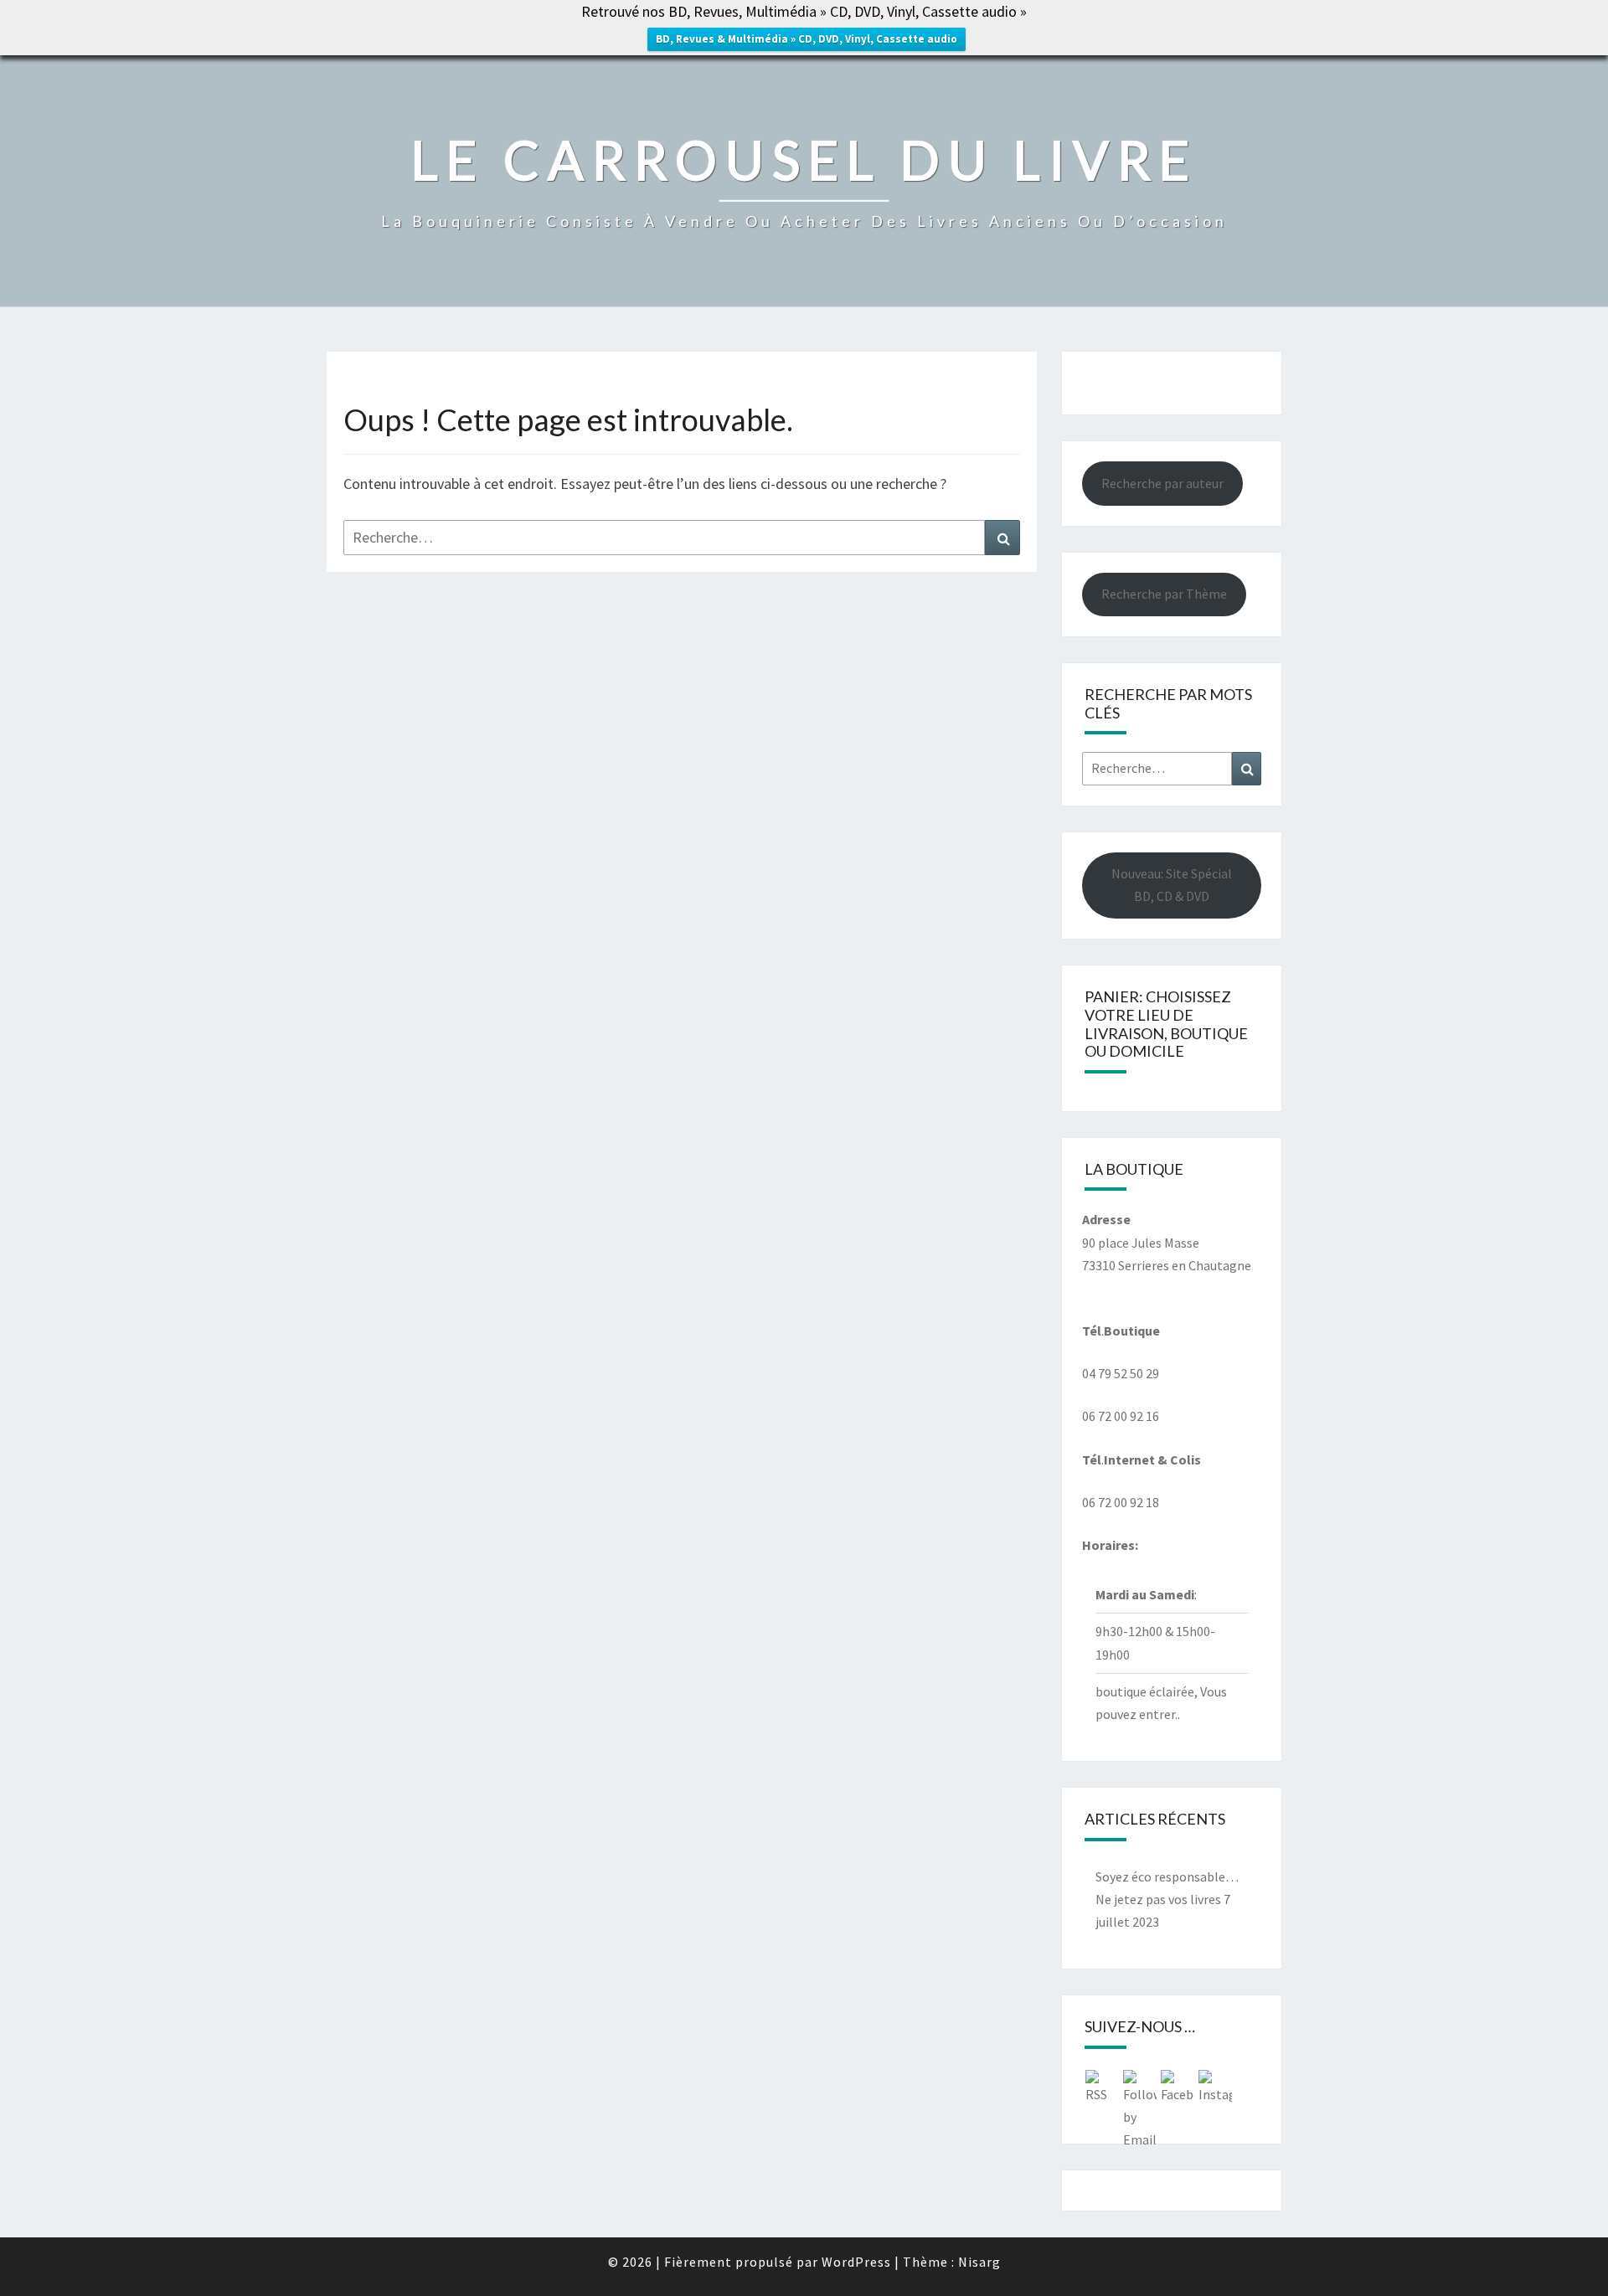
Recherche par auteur (1162, 483)
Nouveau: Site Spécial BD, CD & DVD (1172, 885)
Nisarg (979, 2262)
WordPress (856, 2262)
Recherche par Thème (1164, 594)
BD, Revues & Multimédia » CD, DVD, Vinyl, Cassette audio (807, 39)
